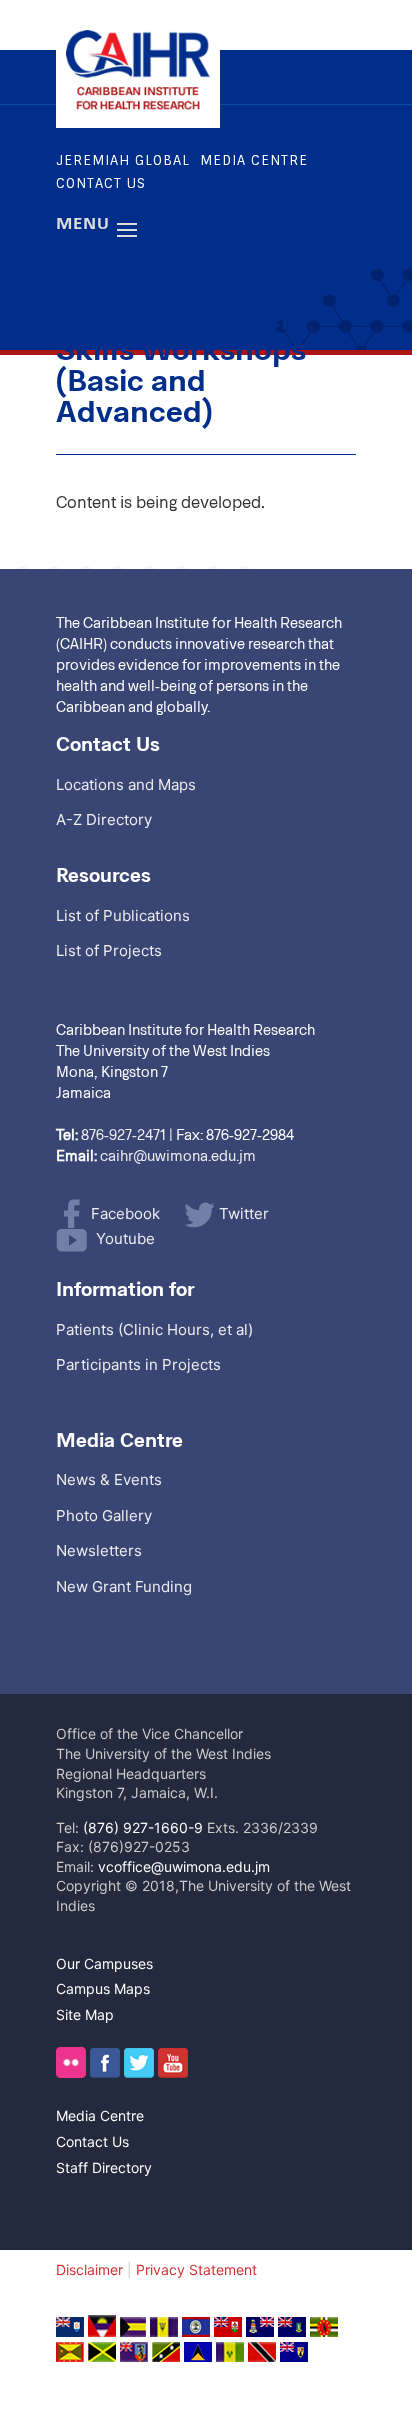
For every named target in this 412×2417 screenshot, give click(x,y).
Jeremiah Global (123, 160)
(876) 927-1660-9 (143, 1827)
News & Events (109, 1479)
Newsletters (99, 1550)
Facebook (125, 1213)
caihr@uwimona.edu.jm (178, 1155)
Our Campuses (104, 1963)
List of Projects (109, 950)
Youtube (125, 1238)
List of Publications (123, 915)
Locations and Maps (126, 784)
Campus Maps (103, 1988)
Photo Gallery (104, 1515)
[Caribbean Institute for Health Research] (138, 105)
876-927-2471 (123, 1134)
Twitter (244, 1213)
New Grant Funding (124, 1586)
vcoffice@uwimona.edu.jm (184, 1866)
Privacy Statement (196, 2269)
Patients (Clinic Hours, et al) (154, 1329)
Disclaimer (89, 2269)
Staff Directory (104, 2167)
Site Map (85, 2014)
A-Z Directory (104, 819)
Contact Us (101, 183)
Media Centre (254, 160)
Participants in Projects (138, 1364)
